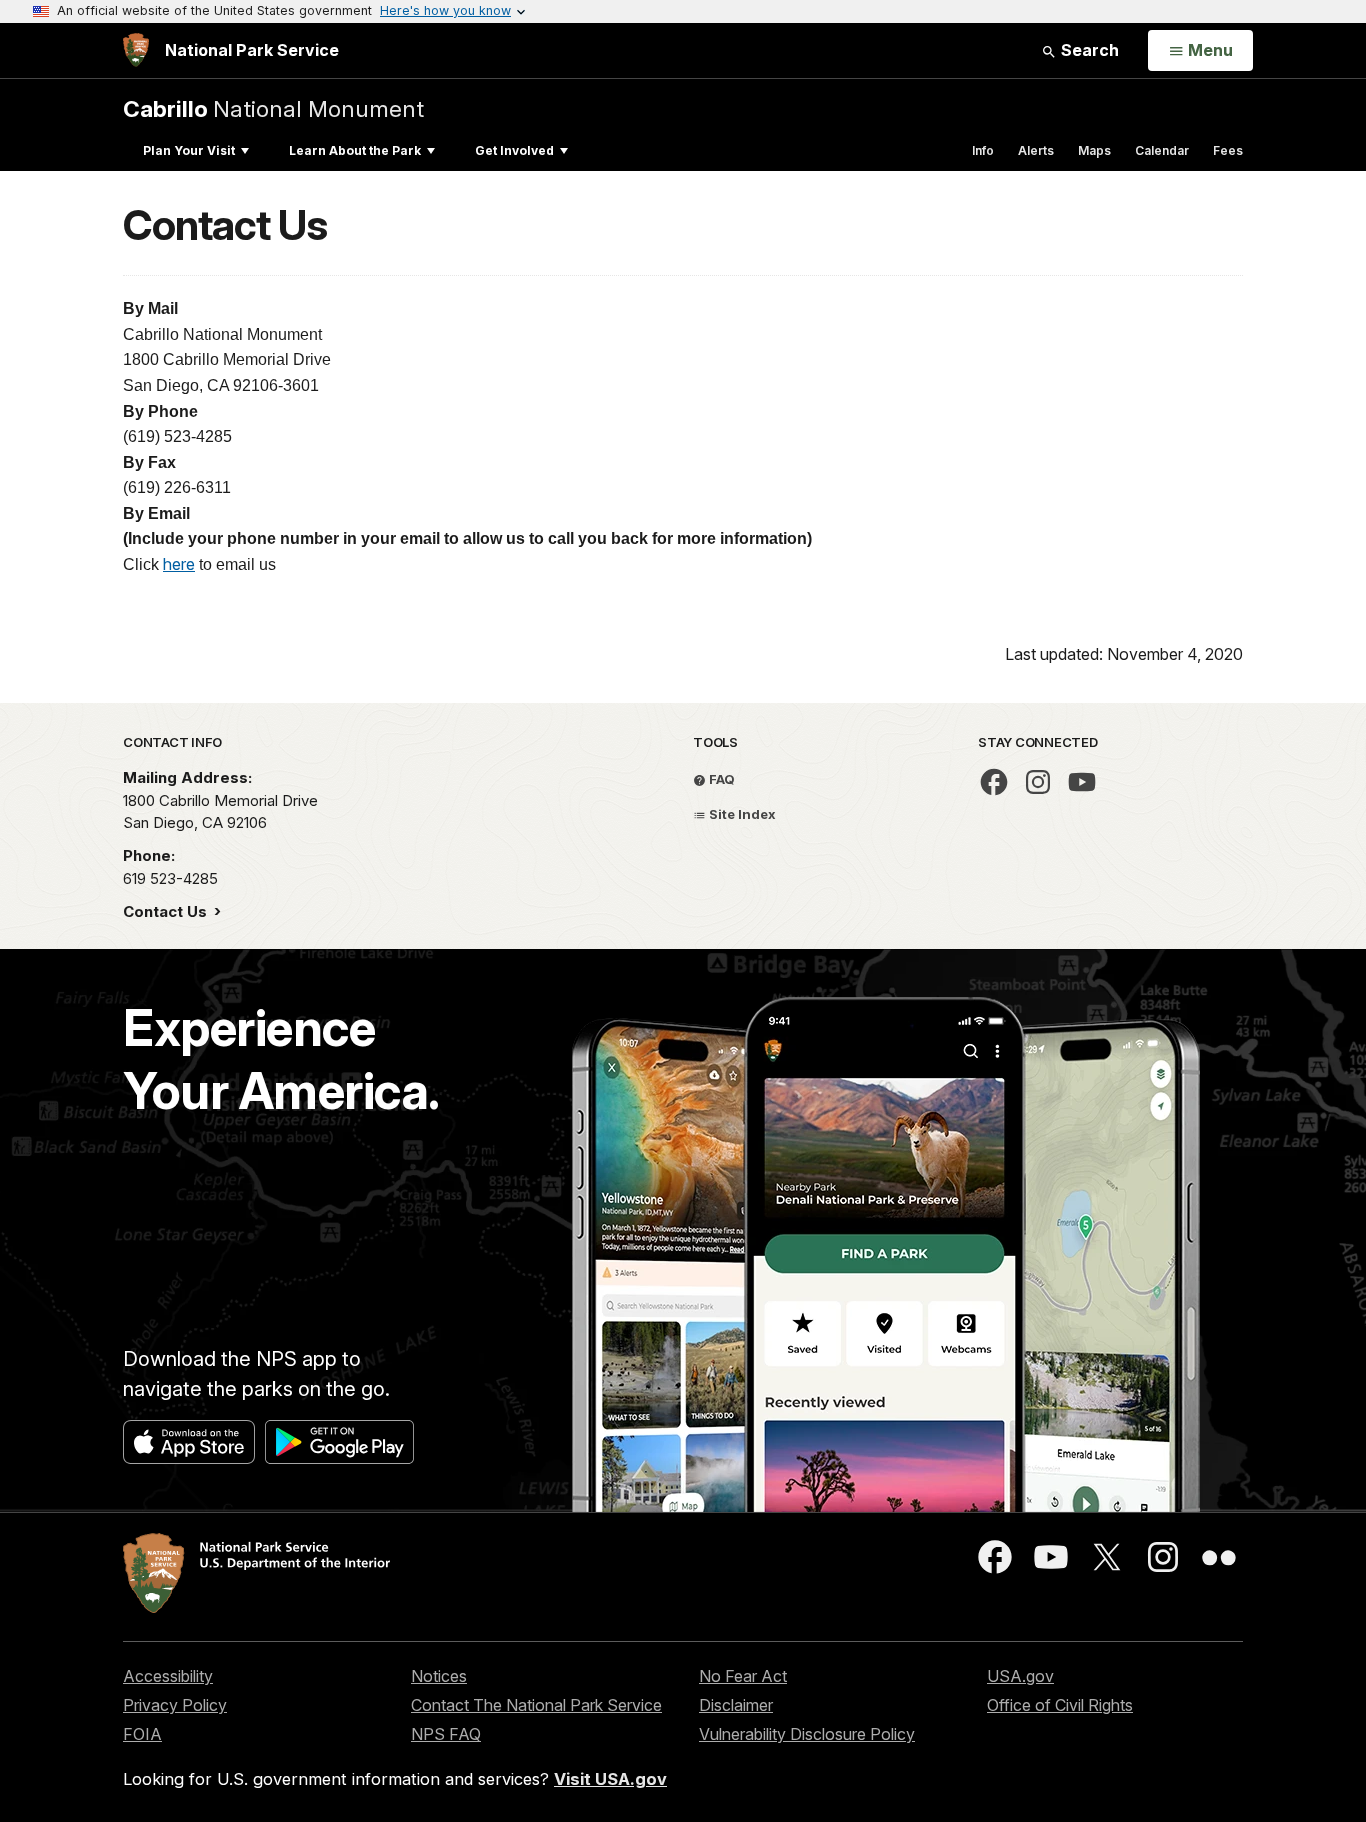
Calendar (1162, 150)
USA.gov (1020, 1676)
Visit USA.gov (610, 1779)
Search (1088, 50)
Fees (1228, 150)
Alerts (1036, 150)
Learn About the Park (355, 150)
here (179, 564)
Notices (439, 1676)
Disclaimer (736, 1705)
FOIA (142, 1734)
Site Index (741, 814)
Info (983, 150)
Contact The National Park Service (536, 1705)
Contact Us (167, 911)
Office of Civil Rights (1060, 1705)
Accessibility (168, 1676)
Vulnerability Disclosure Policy (807, 1734)
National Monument (273, 108)
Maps (1094, 150)
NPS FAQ (446, 1734)
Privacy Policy (175, 1705)
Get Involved (514, 150)
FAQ (720, 779)
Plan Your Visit (189, 150)
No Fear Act (743, 1676)
